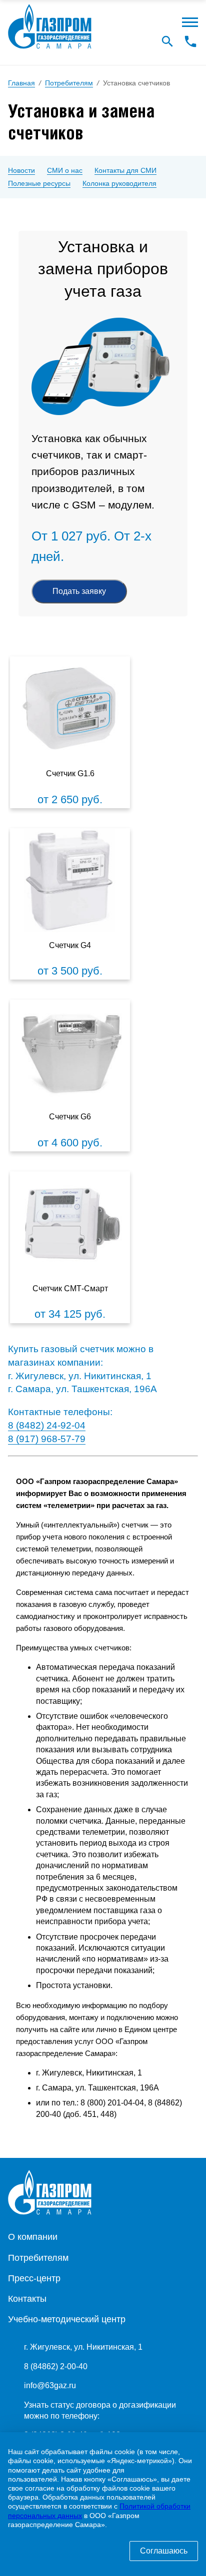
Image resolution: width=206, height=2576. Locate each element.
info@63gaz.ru (50, 2385)
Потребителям (38, 2258)
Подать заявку (79, 591)
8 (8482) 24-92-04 (47, 1425)
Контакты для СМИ (125, 170)
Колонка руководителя (119, 183)
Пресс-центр (34, 2278)
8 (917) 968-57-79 (47, 1439)
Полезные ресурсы (39, 183)
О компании (33, 2237)
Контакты (27, 2299)
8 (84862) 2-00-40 (56, 2366)
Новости (21, 170)
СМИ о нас (65, 170)
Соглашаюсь (164, 2551)
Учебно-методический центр (67, 2319)
